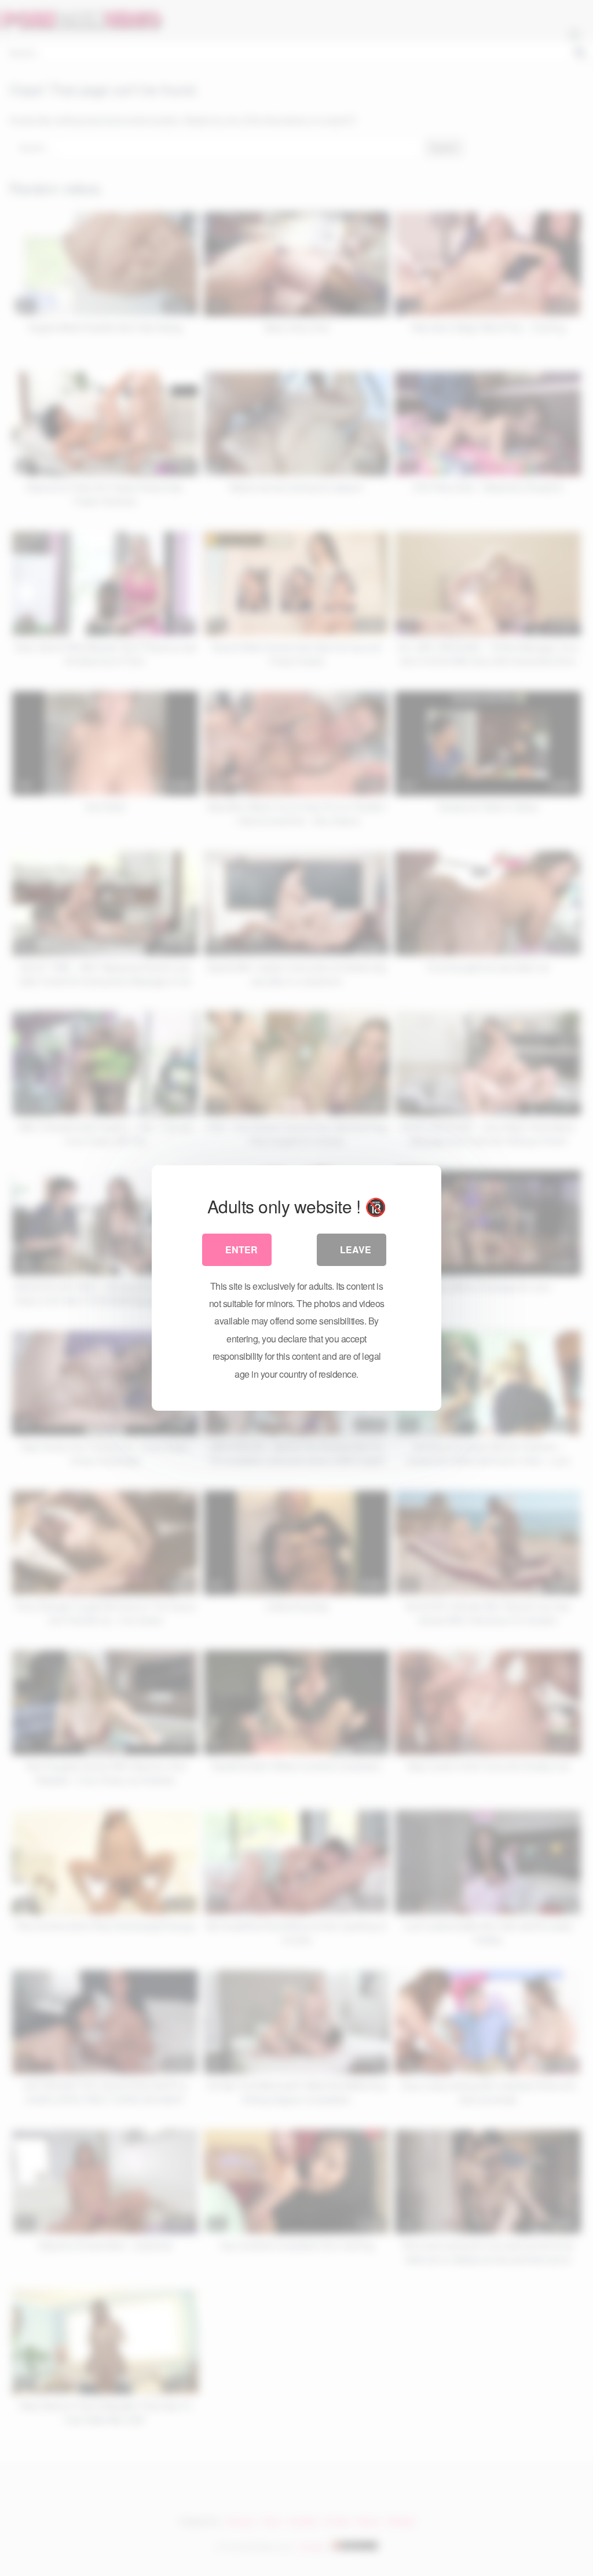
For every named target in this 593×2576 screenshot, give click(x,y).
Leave (356, 1250)
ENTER (241, 1250)
